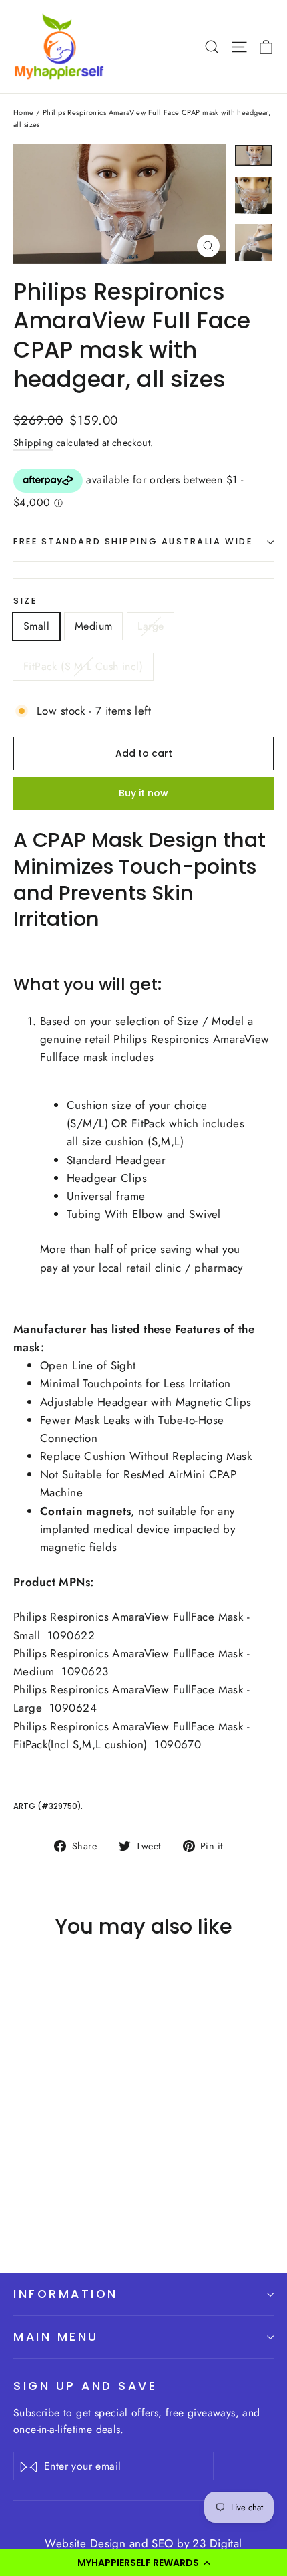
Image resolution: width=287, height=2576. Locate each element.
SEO (164, 2543)
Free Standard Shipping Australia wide (133, 541)
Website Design (85, 2543)
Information (66, 2294)
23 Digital (217, 2543)
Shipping (33, 443)
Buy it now (143, 793)
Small (36, 626)
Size (25, 601)
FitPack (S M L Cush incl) (83, 666)
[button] (143, 2563)
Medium (93, 626)
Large (151, 626)
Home (24, 112)
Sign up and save (85, 2386)
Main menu (56, 2336)
